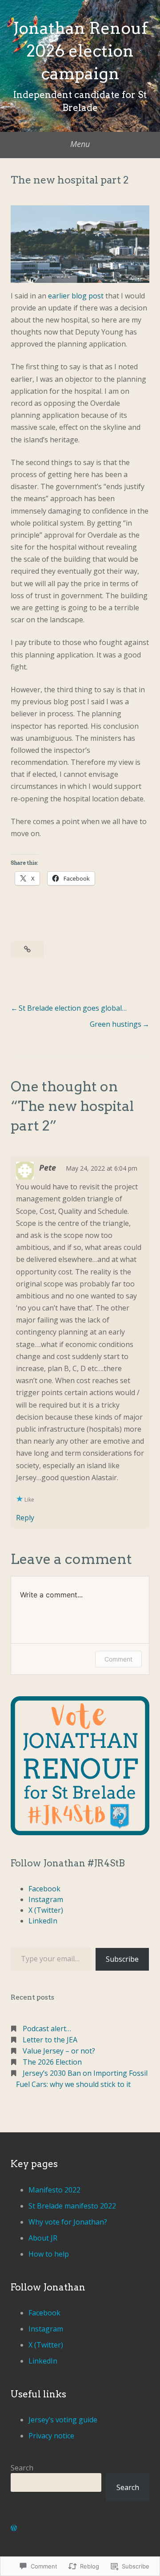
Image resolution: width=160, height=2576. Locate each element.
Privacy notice (51, 2436)
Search (22, 2468)
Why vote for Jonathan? (68, 2222)
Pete (48, 1168)
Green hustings (116, 1024)
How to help (49, 2254)
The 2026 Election (52, 2062)
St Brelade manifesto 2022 (72, 2206)
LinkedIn (43, 1921)
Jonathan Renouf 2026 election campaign (80, 51)
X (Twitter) (46, 1910)
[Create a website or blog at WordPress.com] (14, 2528)
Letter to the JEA (50, 2040)
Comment (118, 1659)
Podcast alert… (47, 2029)
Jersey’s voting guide (63, 2420)
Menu (80, 144)
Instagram (46, 1899)
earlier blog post (76, 296)
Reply (25, 1518)
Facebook (44, 1889)
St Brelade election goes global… (73, 1008)
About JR (43, 2238)
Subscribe (122, 1959)
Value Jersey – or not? (59, 2051)
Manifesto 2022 (54, 2190)
